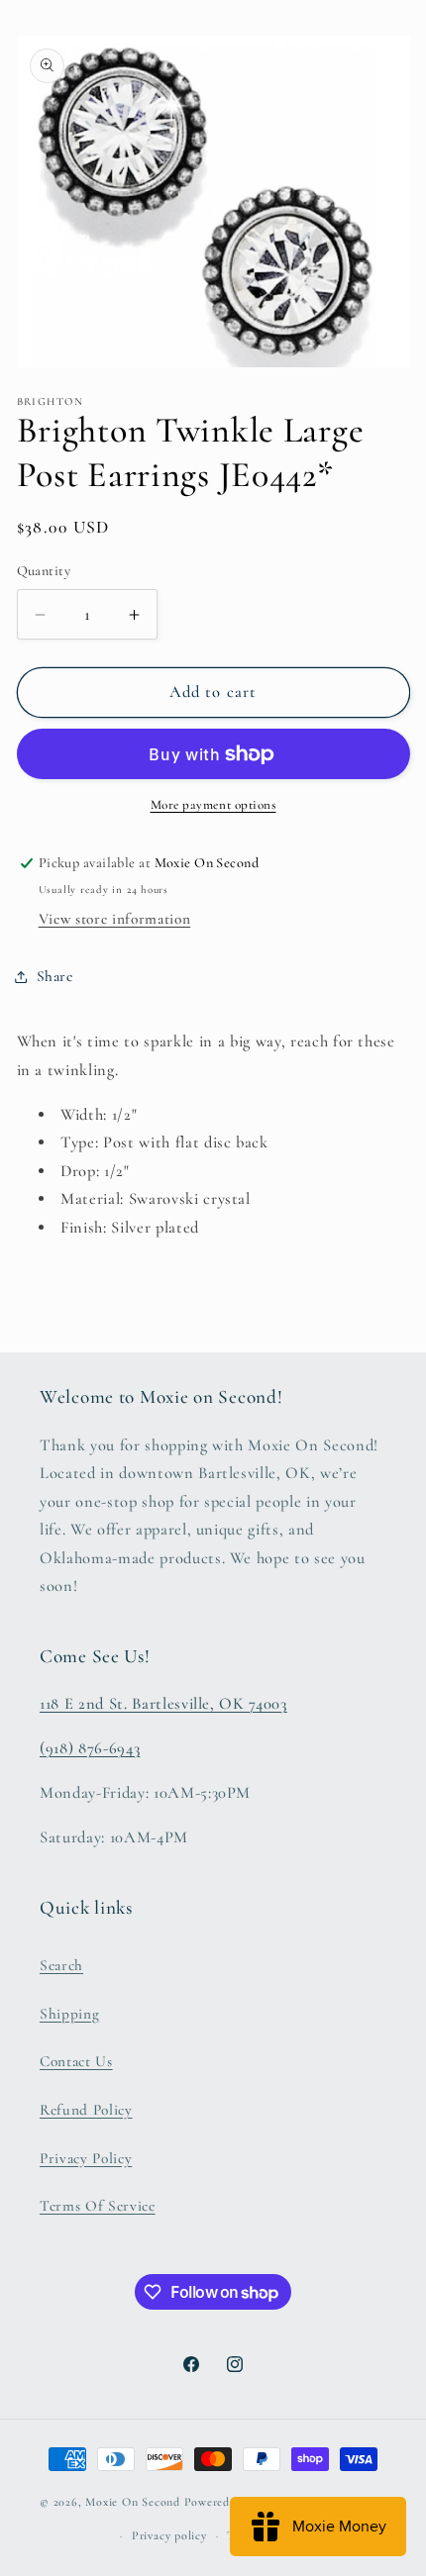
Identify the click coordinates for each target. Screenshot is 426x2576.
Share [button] (55, 976)
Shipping (69, 2014)
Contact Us (76, 2061)
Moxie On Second (133, 2503)
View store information (115, 919)
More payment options (213, 805)
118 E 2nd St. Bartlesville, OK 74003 (163, 1704)
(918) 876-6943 (90, 1748)
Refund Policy (86, 2110)
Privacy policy (169, 2535)
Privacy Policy (86, 2158)
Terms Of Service (98, 2206)
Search (61, 1965)
